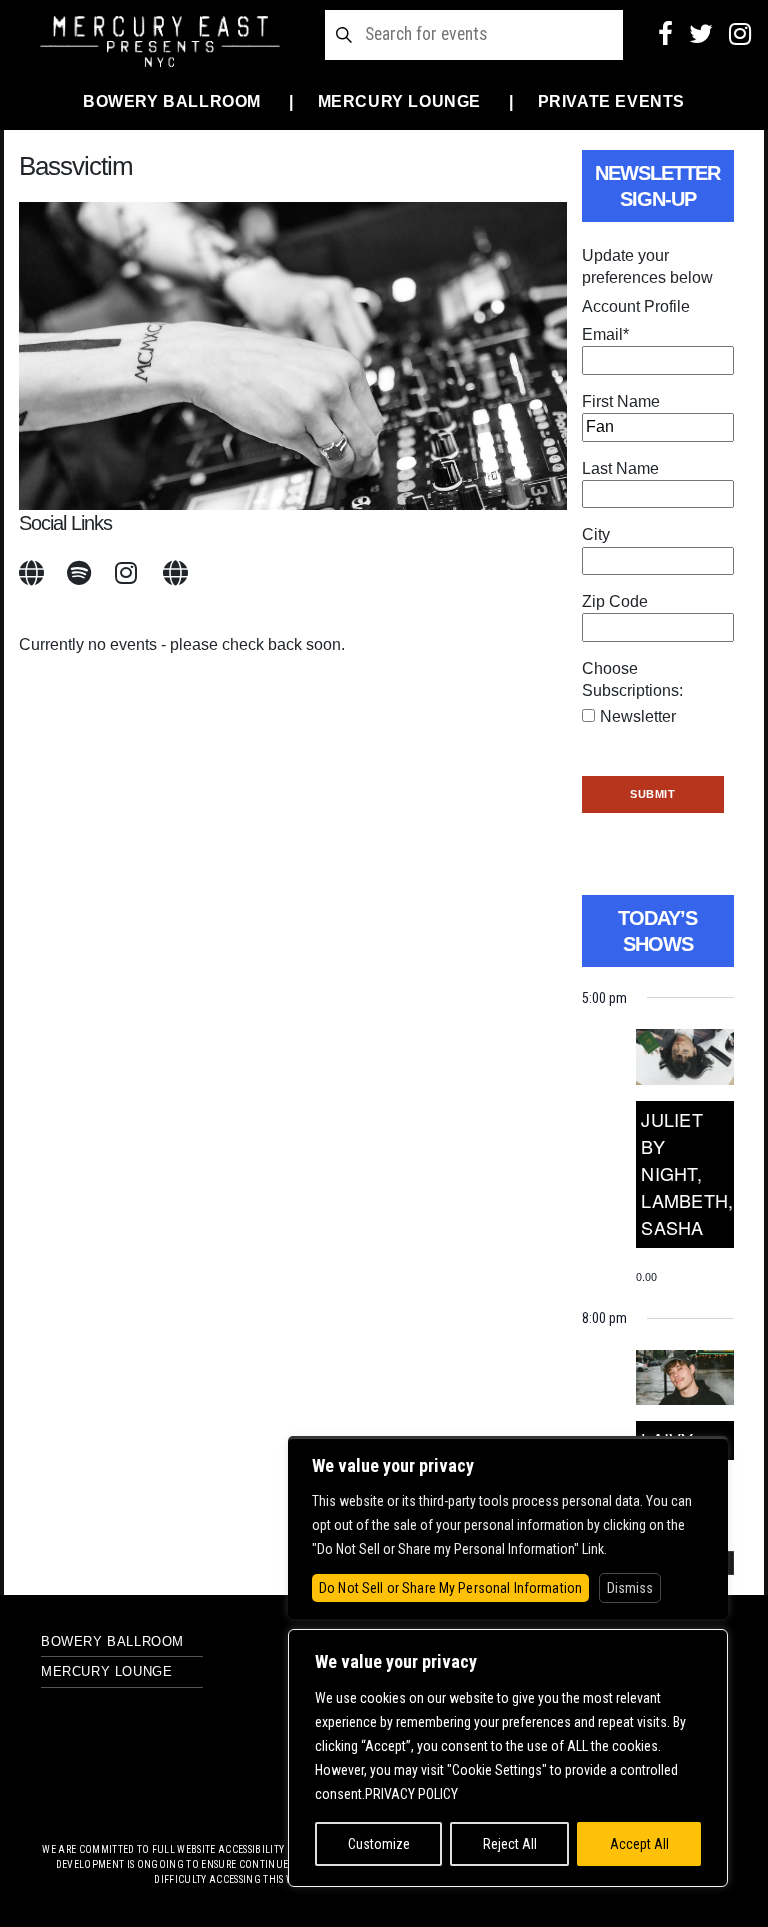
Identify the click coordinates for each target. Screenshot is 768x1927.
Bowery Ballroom (172, 101)
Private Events (611, 101)
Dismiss (630, 1588)
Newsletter (638, 716)
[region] (508, 1758)
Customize (379, 1844)
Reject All (510, 1844)
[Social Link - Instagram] (740, 34)
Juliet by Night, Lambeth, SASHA (687, 1173)
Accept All (639, 1844)
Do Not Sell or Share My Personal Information (450, 1588)
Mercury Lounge (399, 101)
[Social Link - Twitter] (701, 34)
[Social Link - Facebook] (665, 34)
